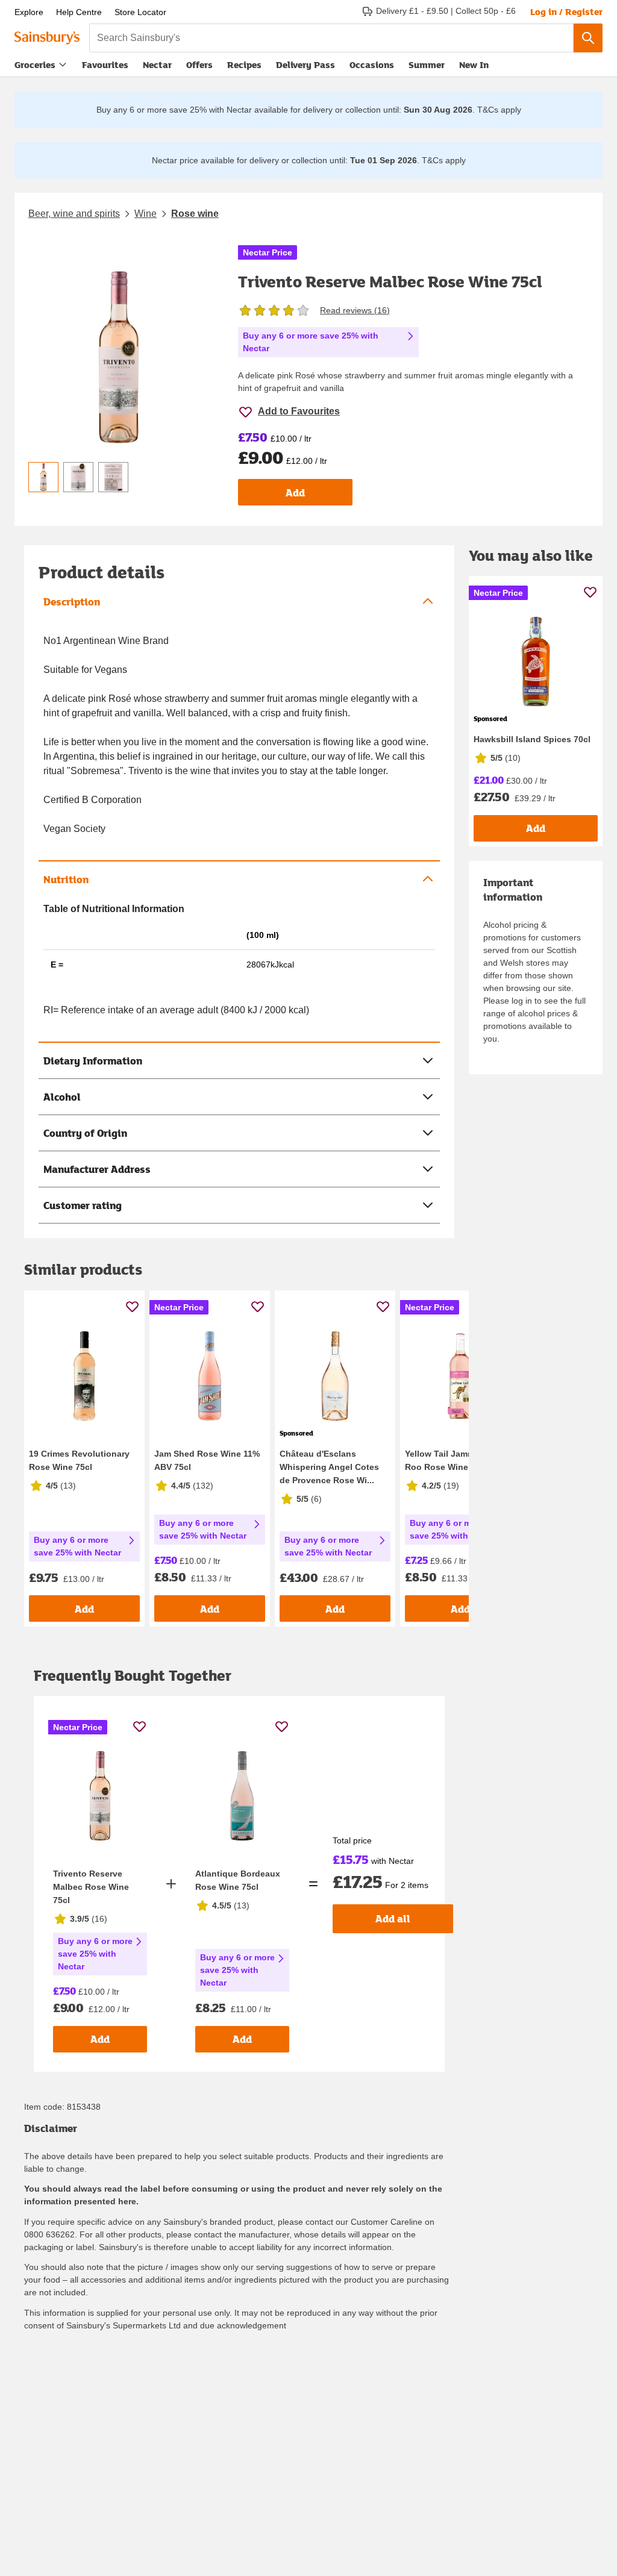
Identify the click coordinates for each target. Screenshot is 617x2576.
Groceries (35, 64)
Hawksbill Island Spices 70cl (532, 739)
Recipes (244, 64)
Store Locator (140, 12)
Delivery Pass (305, 67)
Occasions (372, 64)
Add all (393, 1918)
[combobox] (331, 38)
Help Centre (79, 12)
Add (295, 492)
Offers (199, 64)
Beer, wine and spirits (74, 214)
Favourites (105, 64)
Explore (29, 12)
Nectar (157, 64)
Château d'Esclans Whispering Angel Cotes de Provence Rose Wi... (329, 1467)
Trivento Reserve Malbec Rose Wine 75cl (91, 1887)
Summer (427, 64)
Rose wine (195, 214)
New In (474, 64)
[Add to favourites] (132, 1306)
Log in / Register (566, 11)
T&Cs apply (499, 110)
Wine (146, 214)
